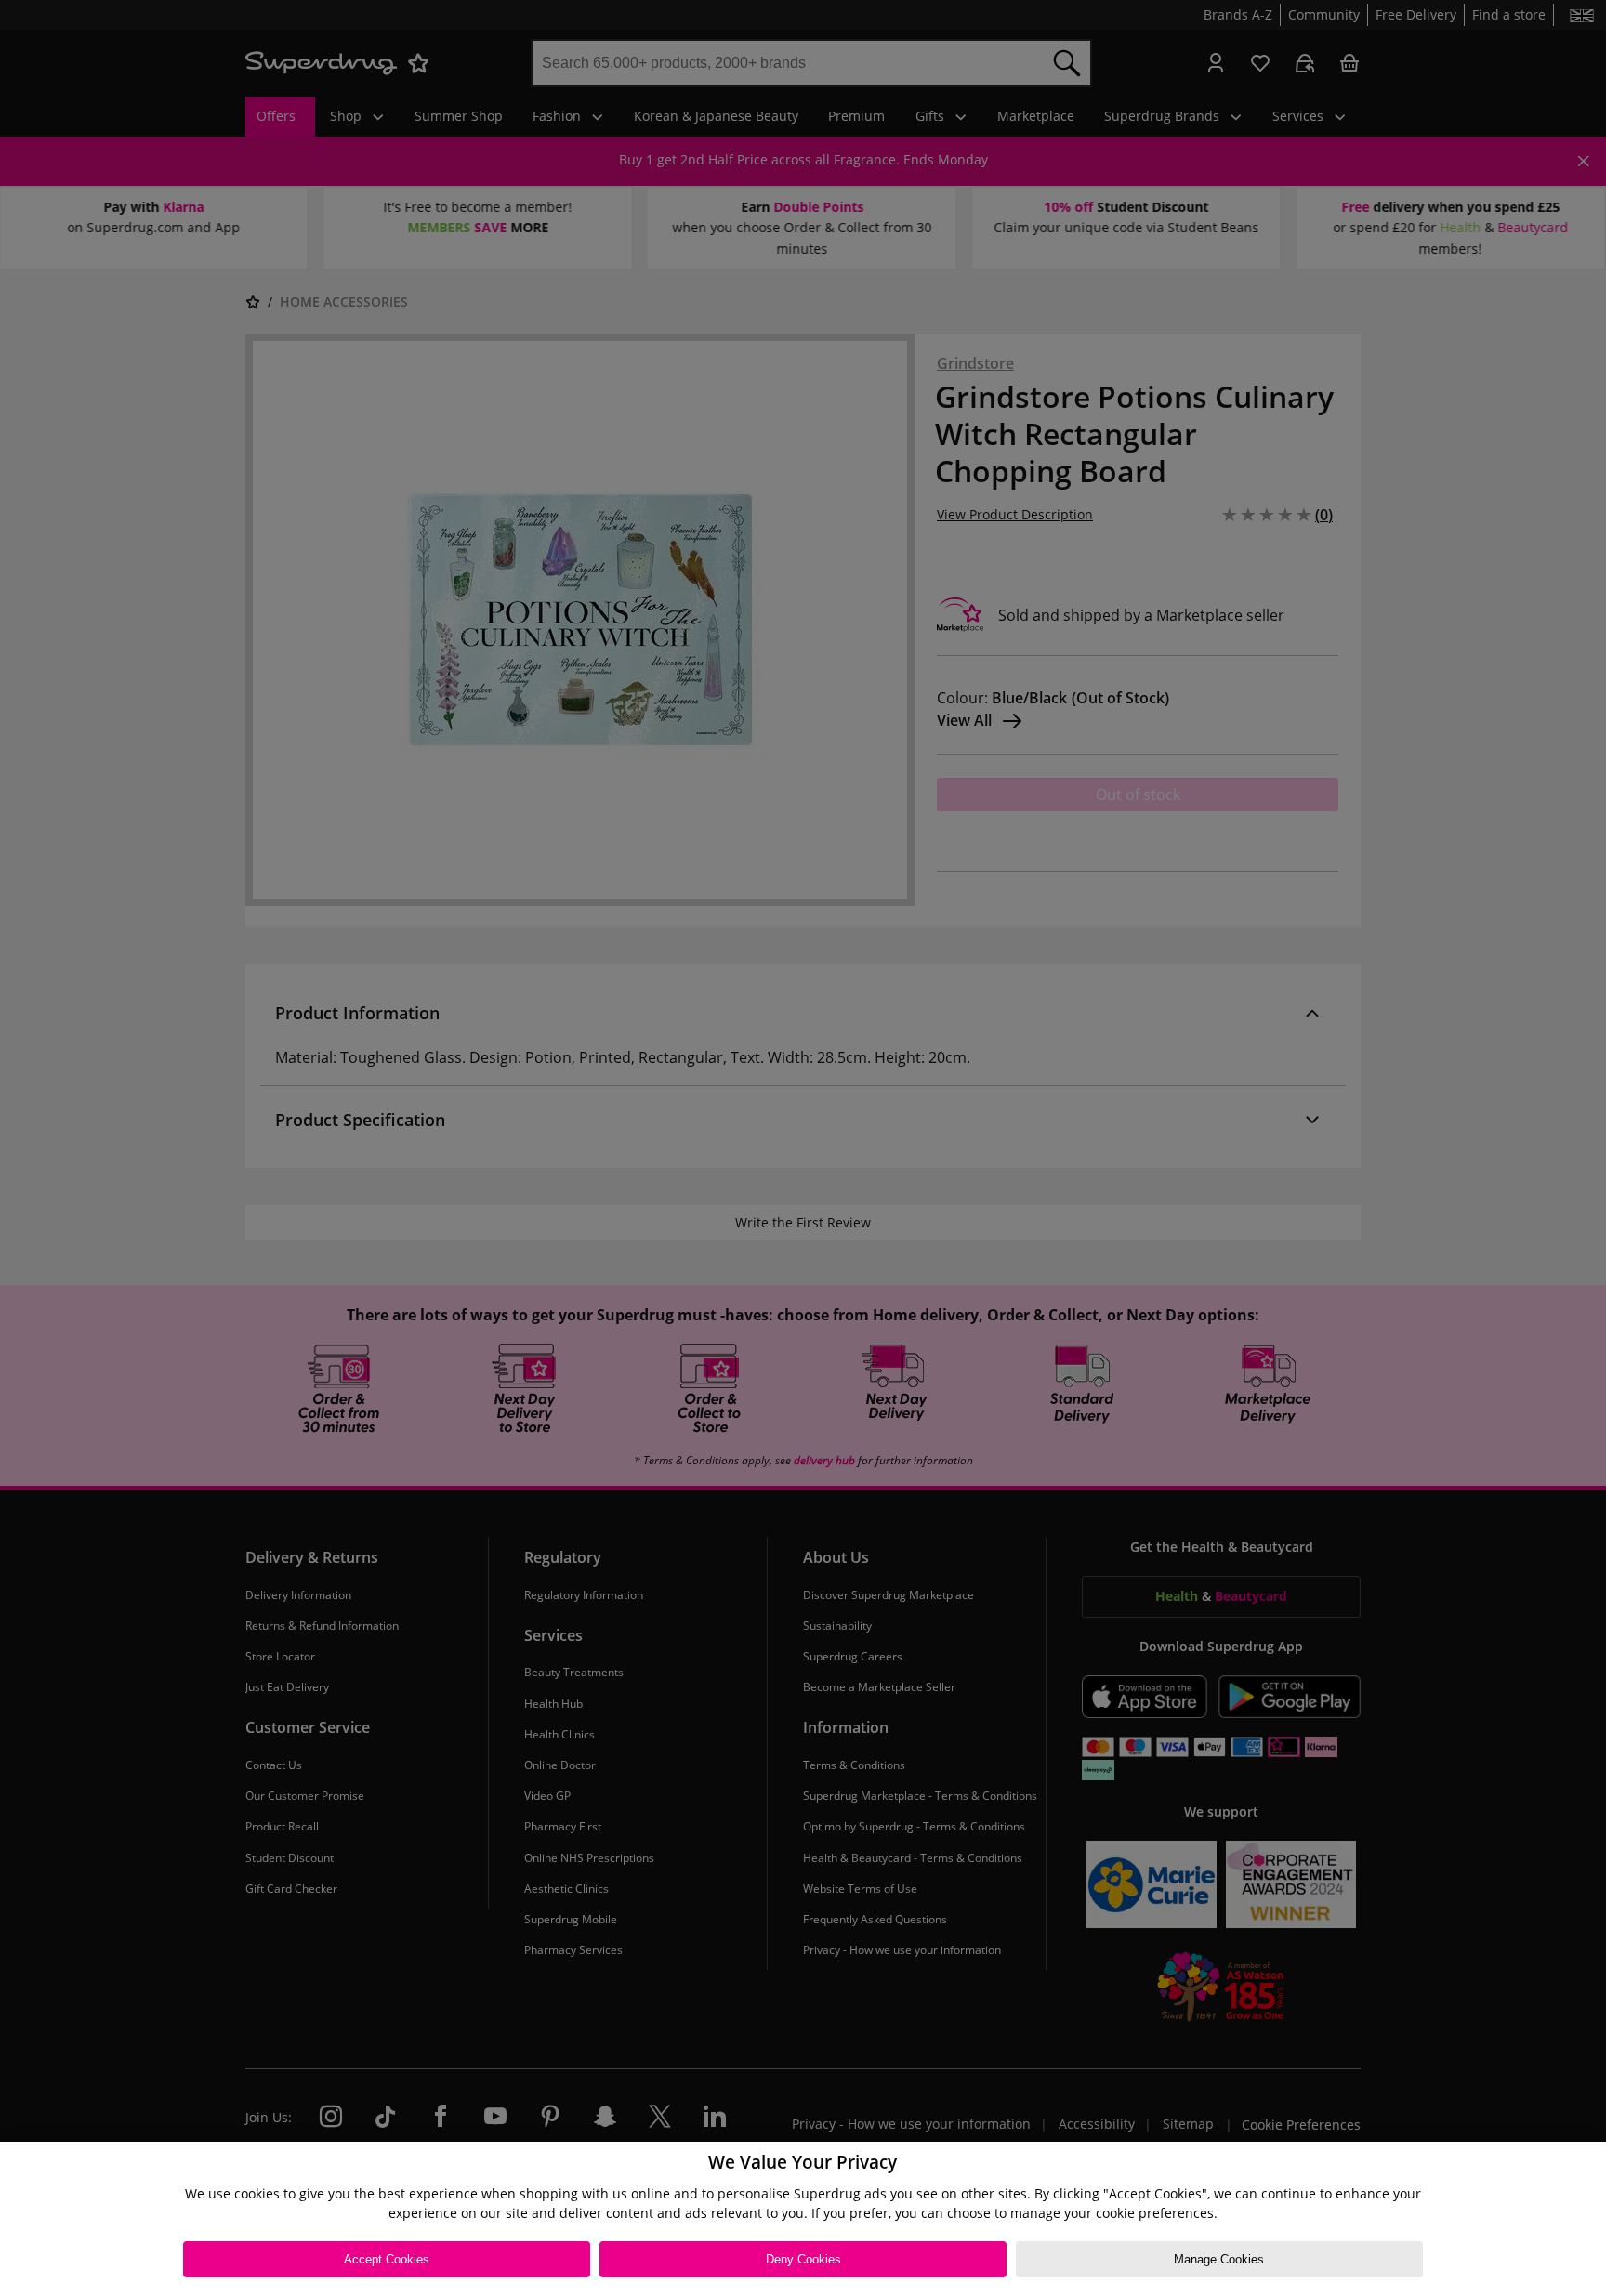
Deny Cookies (803, 2259)
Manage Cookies (1219, 2259)
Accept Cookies (387, 2259)
